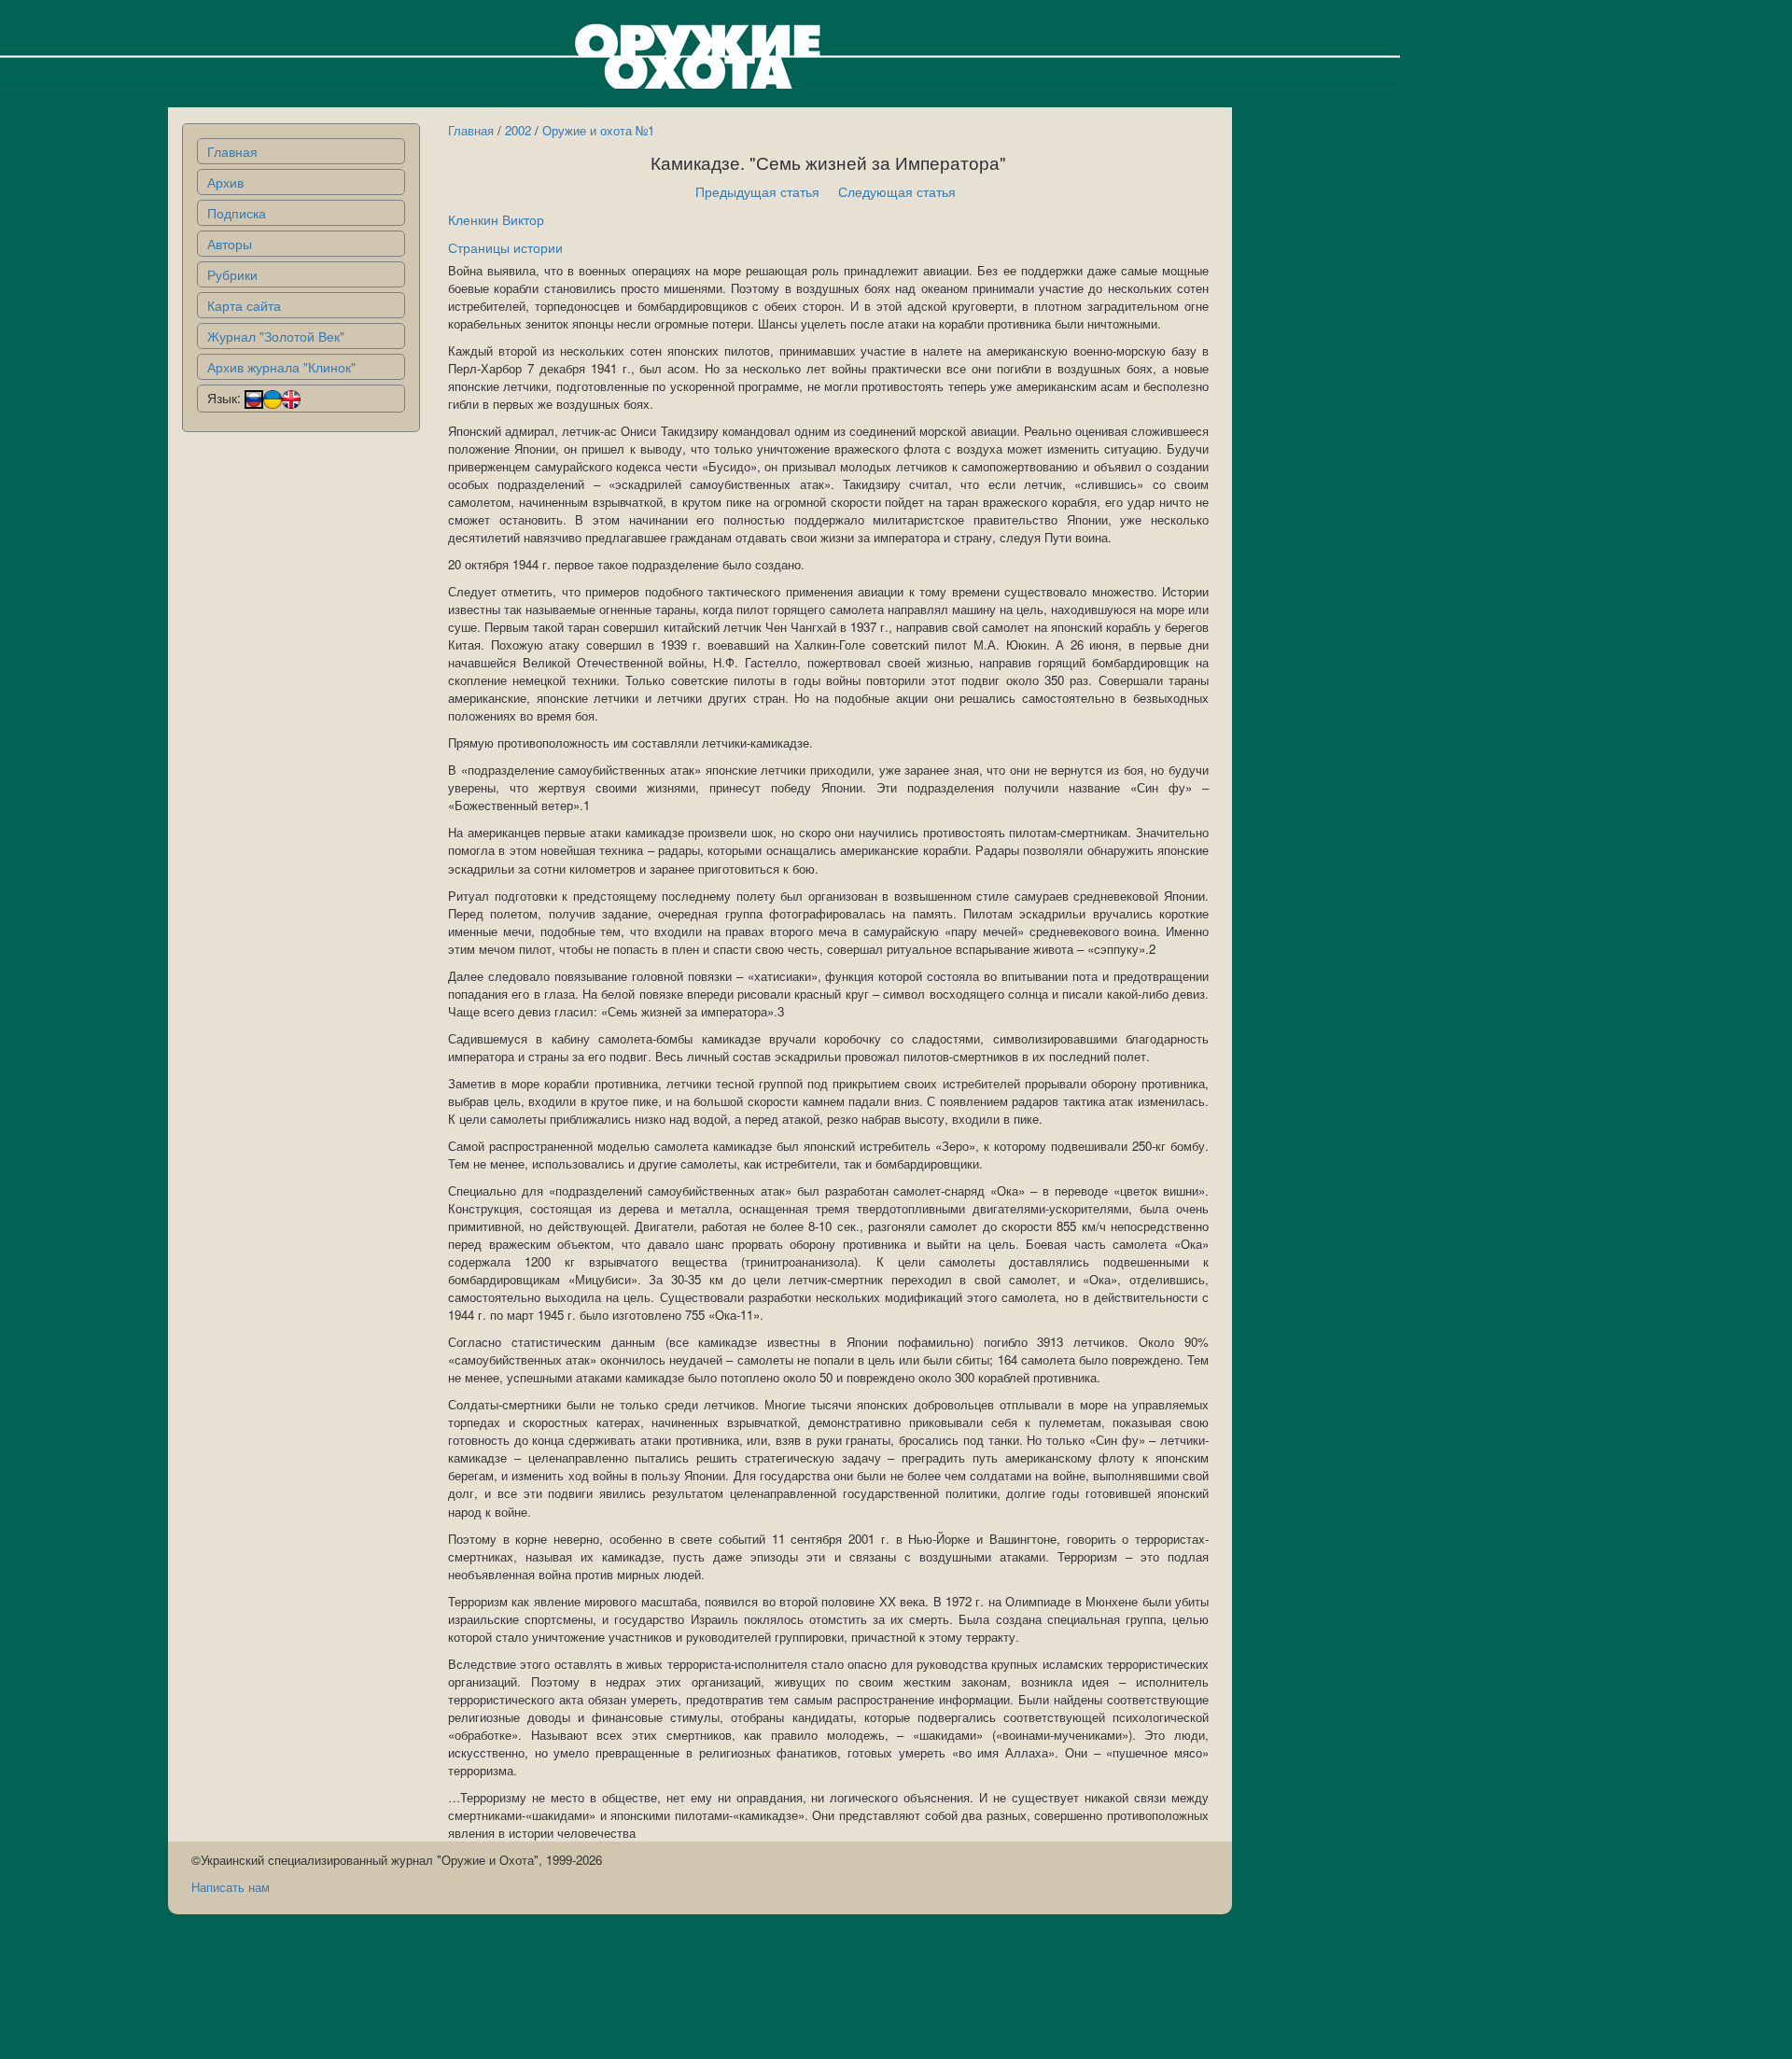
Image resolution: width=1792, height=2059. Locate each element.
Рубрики (232, 274)
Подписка (237, 213)
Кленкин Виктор (496, 219)
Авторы (230, 244)
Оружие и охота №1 (598, 130)
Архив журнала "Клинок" (281, 367)
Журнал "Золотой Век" (276, 336)
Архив (225, 182)
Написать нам (231, 1887)
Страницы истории (505, 247)
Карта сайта (244, 305)
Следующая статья (897, 191)
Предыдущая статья (757, 191)
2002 (518, 130)
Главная (232, 151)
